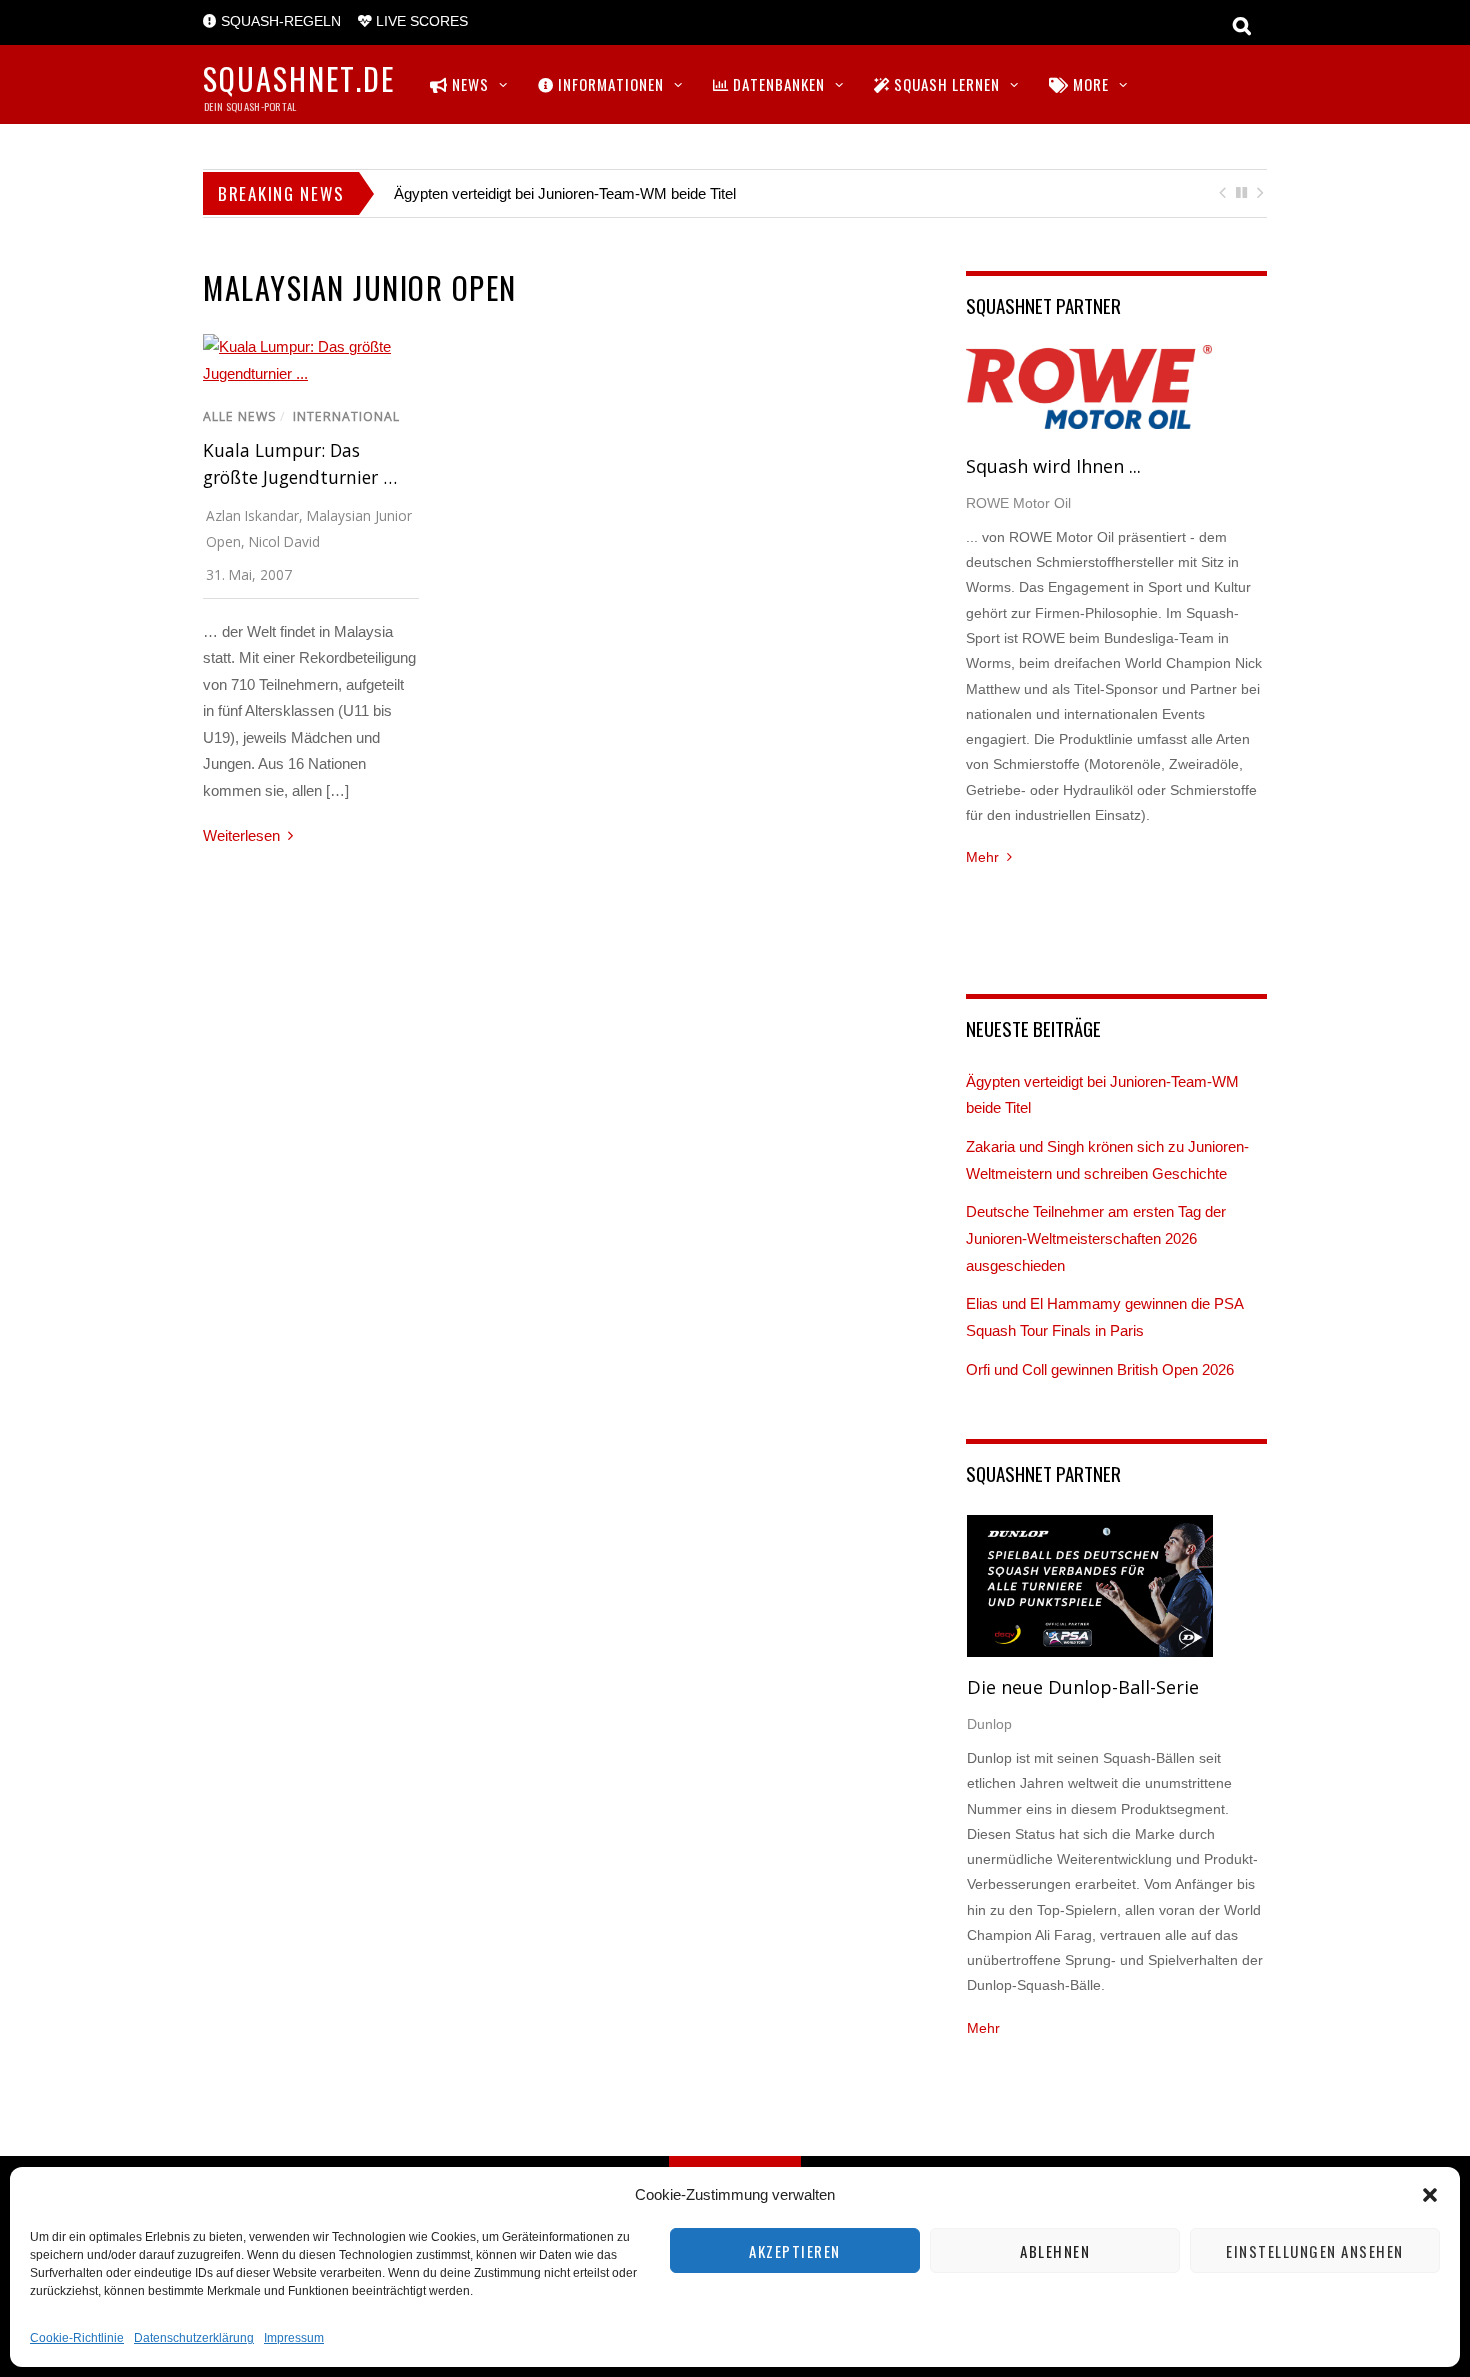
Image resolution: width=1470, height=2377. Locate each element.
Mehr (982, 857)
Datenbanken (777, 84)
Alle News (240, 416)
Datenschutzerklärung (194, 2338)
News (468, 84)
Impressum (294, 2338)
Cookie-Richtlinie (77, 2338)
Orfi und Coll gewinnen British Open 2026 (1100, 1369)
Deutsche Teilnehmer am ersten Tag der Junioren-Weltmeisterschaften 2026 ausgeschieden (1096, 1238)
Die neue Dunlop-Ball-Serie (1083, 1687)
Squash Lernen (945, 84)
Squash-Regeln (279, 21)
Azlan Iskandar (252, 515)
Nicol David (284, 541)
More (1089, 84)
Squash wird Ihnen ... (1053, 466)
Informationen (609, 84)
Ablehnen (1055, 2251)
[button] (1430, 2195)
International (346, 416)
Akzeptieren (795, 2251)
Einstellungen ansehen (1315, 2251)
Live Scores (420, 21)
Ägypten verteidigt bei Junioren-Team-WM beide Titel (565, 193)
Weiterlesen (241, 835)
